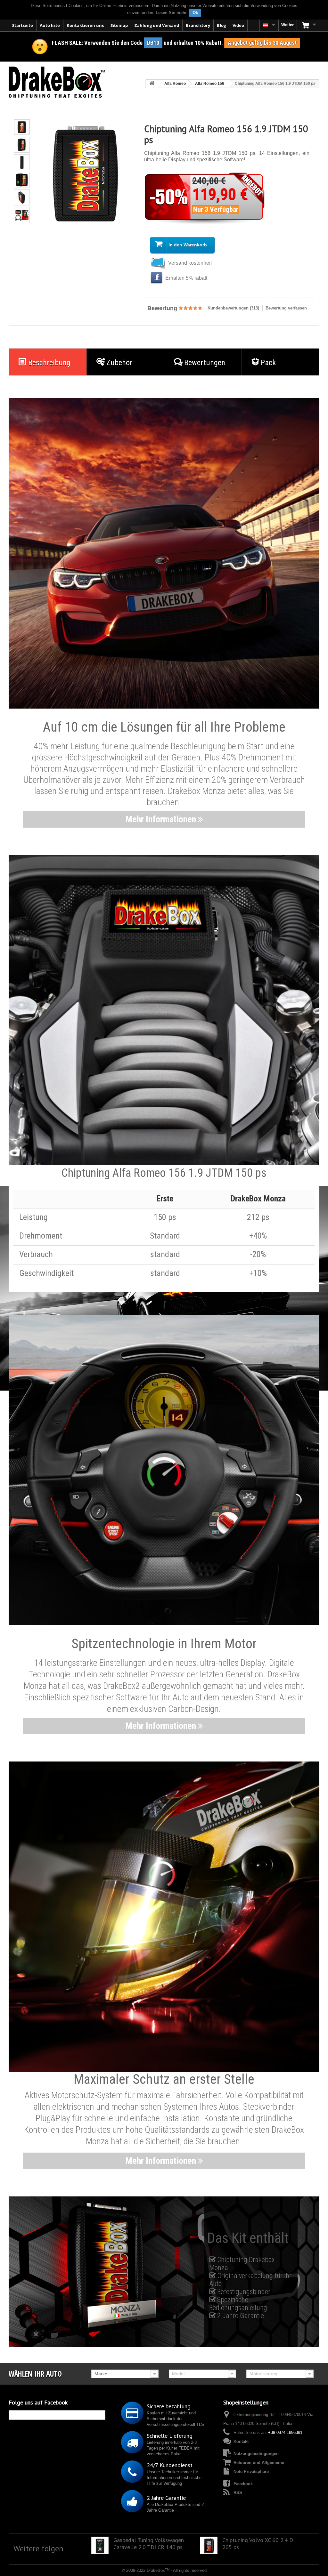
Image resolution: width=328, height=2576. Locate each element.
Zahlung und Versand (157, 25)
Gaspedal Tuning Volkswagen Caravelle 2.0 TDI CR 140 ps (149, 2544)
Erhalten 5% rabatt (186, 278)
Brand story (198, 25)
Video (238, 25)
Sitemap (119, 25)
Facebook (243, 2484)
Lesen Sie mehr (171, 13)
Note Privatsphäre (251, 2472)
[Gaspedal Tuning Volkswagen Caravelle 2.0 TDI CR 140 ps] (100, 2545)
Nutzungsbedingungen (256, 2454)
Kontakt (241, 2441)
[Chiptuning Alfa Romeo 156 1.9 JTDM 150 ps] (22, 127)
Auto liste (50, 25)
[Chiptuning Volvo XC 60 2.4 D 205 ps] (209, 2545)
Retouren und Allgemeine (259, 2463)
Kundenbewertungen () (233, 308)
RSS (238, 2493)
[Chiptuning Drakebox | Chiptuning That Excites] (57, 82)
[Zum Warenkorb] (308, 25)
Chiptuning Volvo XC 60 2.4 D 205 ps (258, 2544)
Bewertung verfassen (286, 308)
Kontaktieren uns (85, 25)
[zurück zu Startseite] (152, 84)
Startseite (23, 25)
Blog (221, 25)
